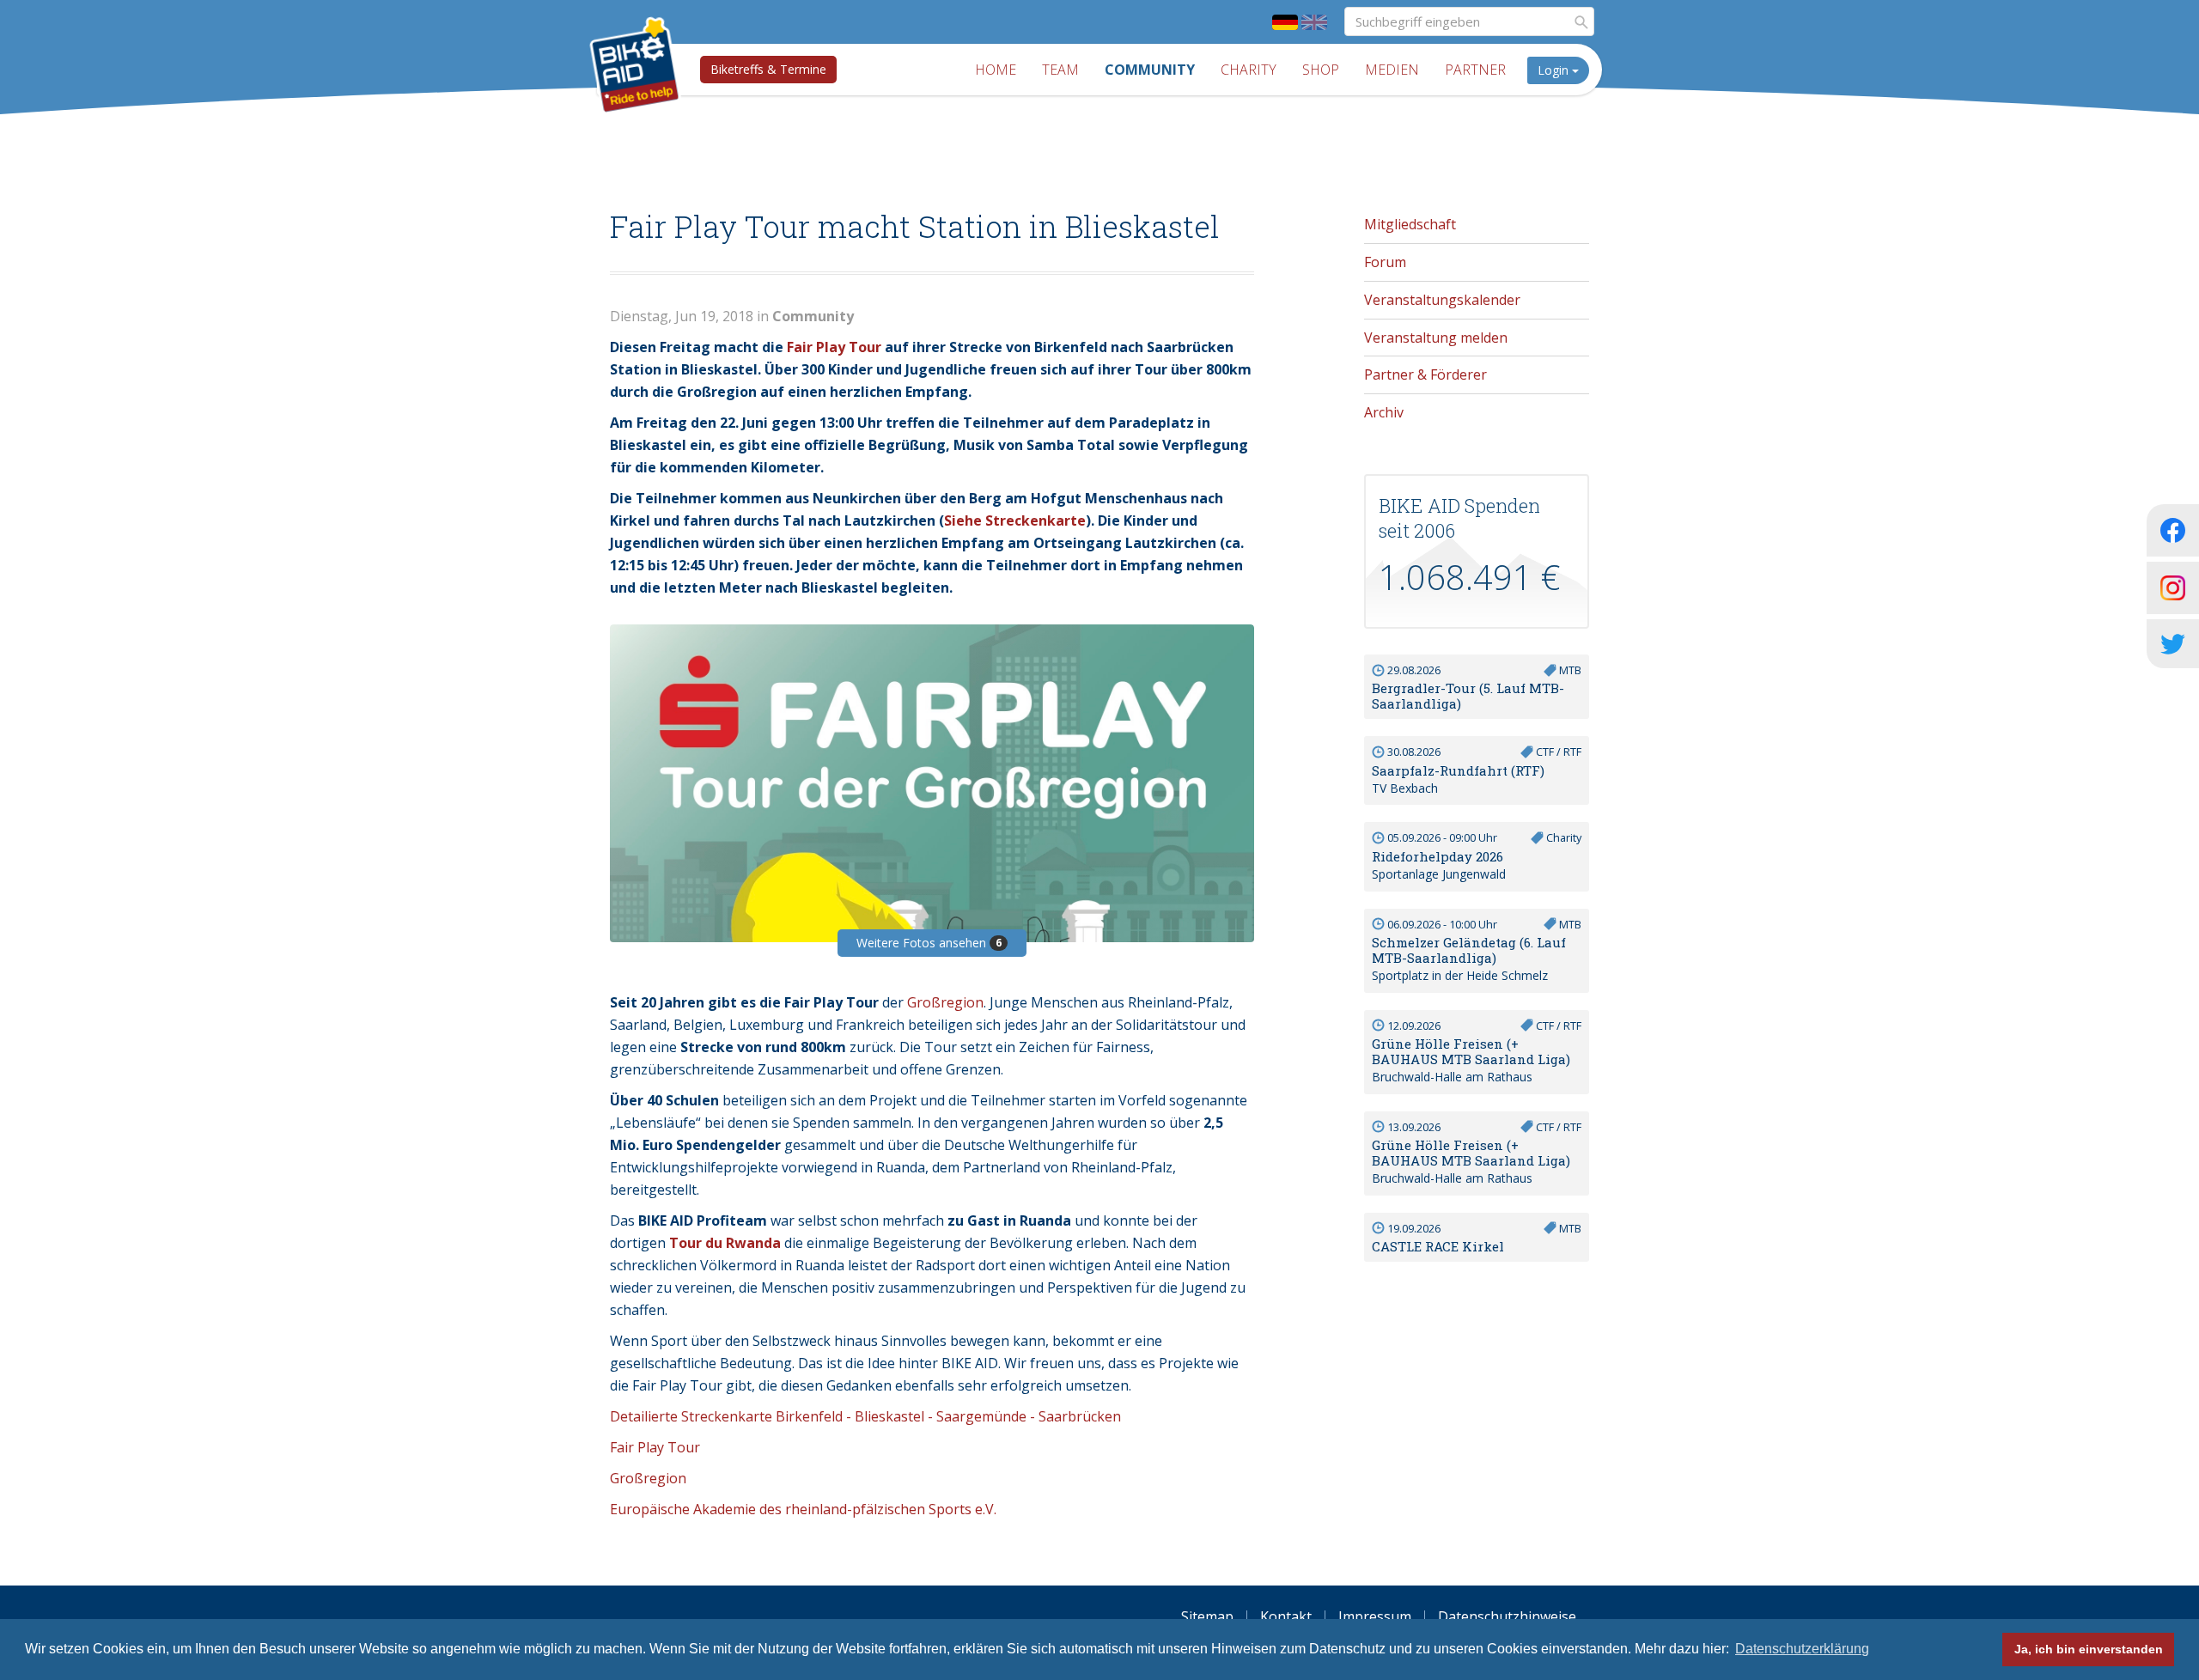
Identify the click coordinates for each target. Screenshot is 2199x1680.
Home (996, 70)
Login (1555, 70)
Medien (1392, 70)
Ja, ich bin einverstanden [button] (2089, 1649)
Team (1060, 70)
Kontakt (1286, 1616)
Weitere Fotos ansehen (929, 943)
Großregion (945, 1002)
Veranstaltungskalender (1442, 300)
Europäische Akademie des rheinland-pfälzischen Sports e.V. (803, 1509)
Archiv (1384, 412)
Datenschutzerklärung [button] (1802, 1649)
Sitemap (1207, 1616)
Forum (1385, 262)
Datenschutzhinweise (1507, 1616)
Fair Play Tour (834, 347)
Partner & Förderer (1425, 374)
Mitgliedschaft (1410, 224)
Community (1150, 70)
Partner (1475, 70)
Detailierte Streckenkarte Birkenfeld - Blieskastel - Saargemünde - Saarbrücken (865, 1416)
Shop (1321, 70)
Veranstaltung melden (1436, 338)
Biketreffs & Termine (768, 69)
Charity (1249, 70)
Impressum (1375, 1616)
